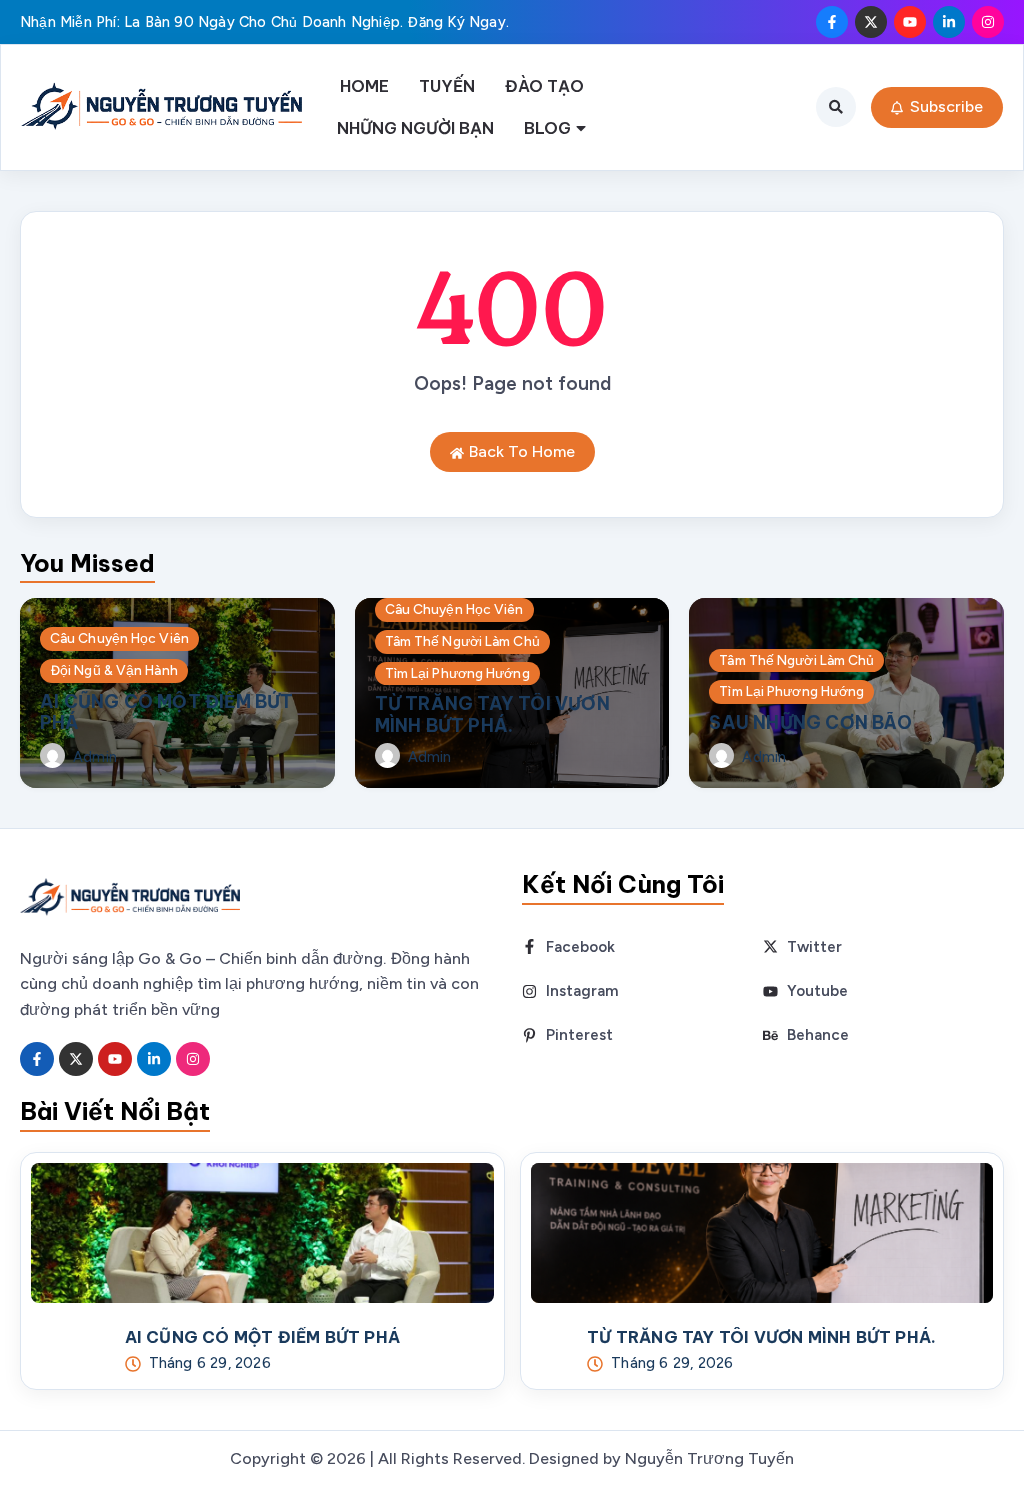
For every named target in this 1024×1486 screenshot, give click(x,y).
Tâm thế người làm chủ (462, 641)
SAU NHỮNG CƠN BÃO (810, 722)
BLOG (547, 128)
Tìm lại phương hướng (457, 673)
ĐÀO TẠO (544, 86)
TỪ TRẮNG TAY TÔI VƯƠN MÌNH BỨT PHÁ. (492, 714)
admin (95, 757)
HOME (364, 86)
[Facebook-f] (832, 22)
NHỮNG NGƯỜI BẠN (415, 128)
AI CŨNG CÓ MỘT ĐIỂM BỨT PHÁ (167, 712)
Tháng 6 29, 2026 (210, 1363)
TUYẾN (447, 86)
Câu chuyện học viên (119, 638)
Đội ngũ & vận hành (114, 670)
